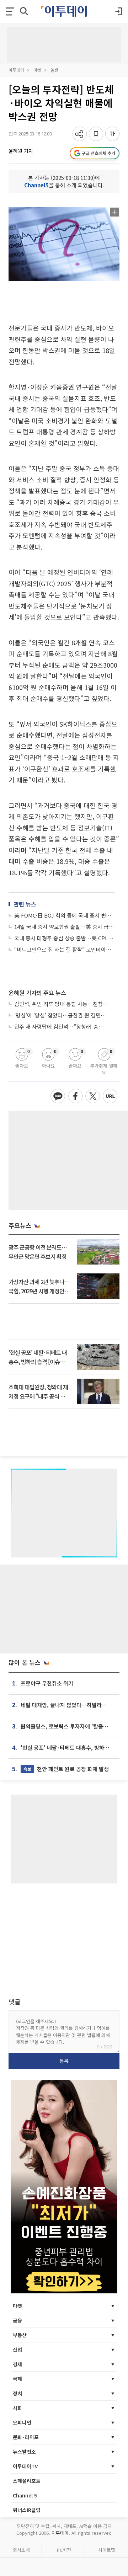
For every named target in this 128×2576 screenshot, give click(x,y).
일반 (54, 70)
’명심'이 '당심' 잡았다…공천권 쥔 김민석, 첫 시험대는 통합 (61, 1015)
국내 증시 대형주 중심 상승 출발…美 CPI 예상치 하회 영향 (65, 938)
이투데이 (16, 70)
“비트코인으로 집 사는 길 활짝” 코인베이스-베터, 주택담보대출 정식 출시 (65, 949)
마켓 (37, 70)
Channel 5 (25, 2495)
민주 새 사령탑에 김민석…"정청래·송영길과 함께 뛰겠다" (61, 1027)
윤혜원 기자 (21, 151)
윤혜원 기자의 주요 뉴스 (37, 993)
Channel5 (36, 185)
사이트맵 (107, 2550)
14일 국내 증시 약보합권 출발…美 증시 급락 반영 (65, 927)
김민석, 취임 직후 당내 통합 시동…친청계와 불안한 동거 (61, 1004)
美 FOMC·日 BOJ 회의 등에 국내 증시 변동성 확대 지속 (65, 915)
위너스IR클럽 (27, 2510)
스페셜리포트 (27, 2481)
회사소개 (21, 2550)
